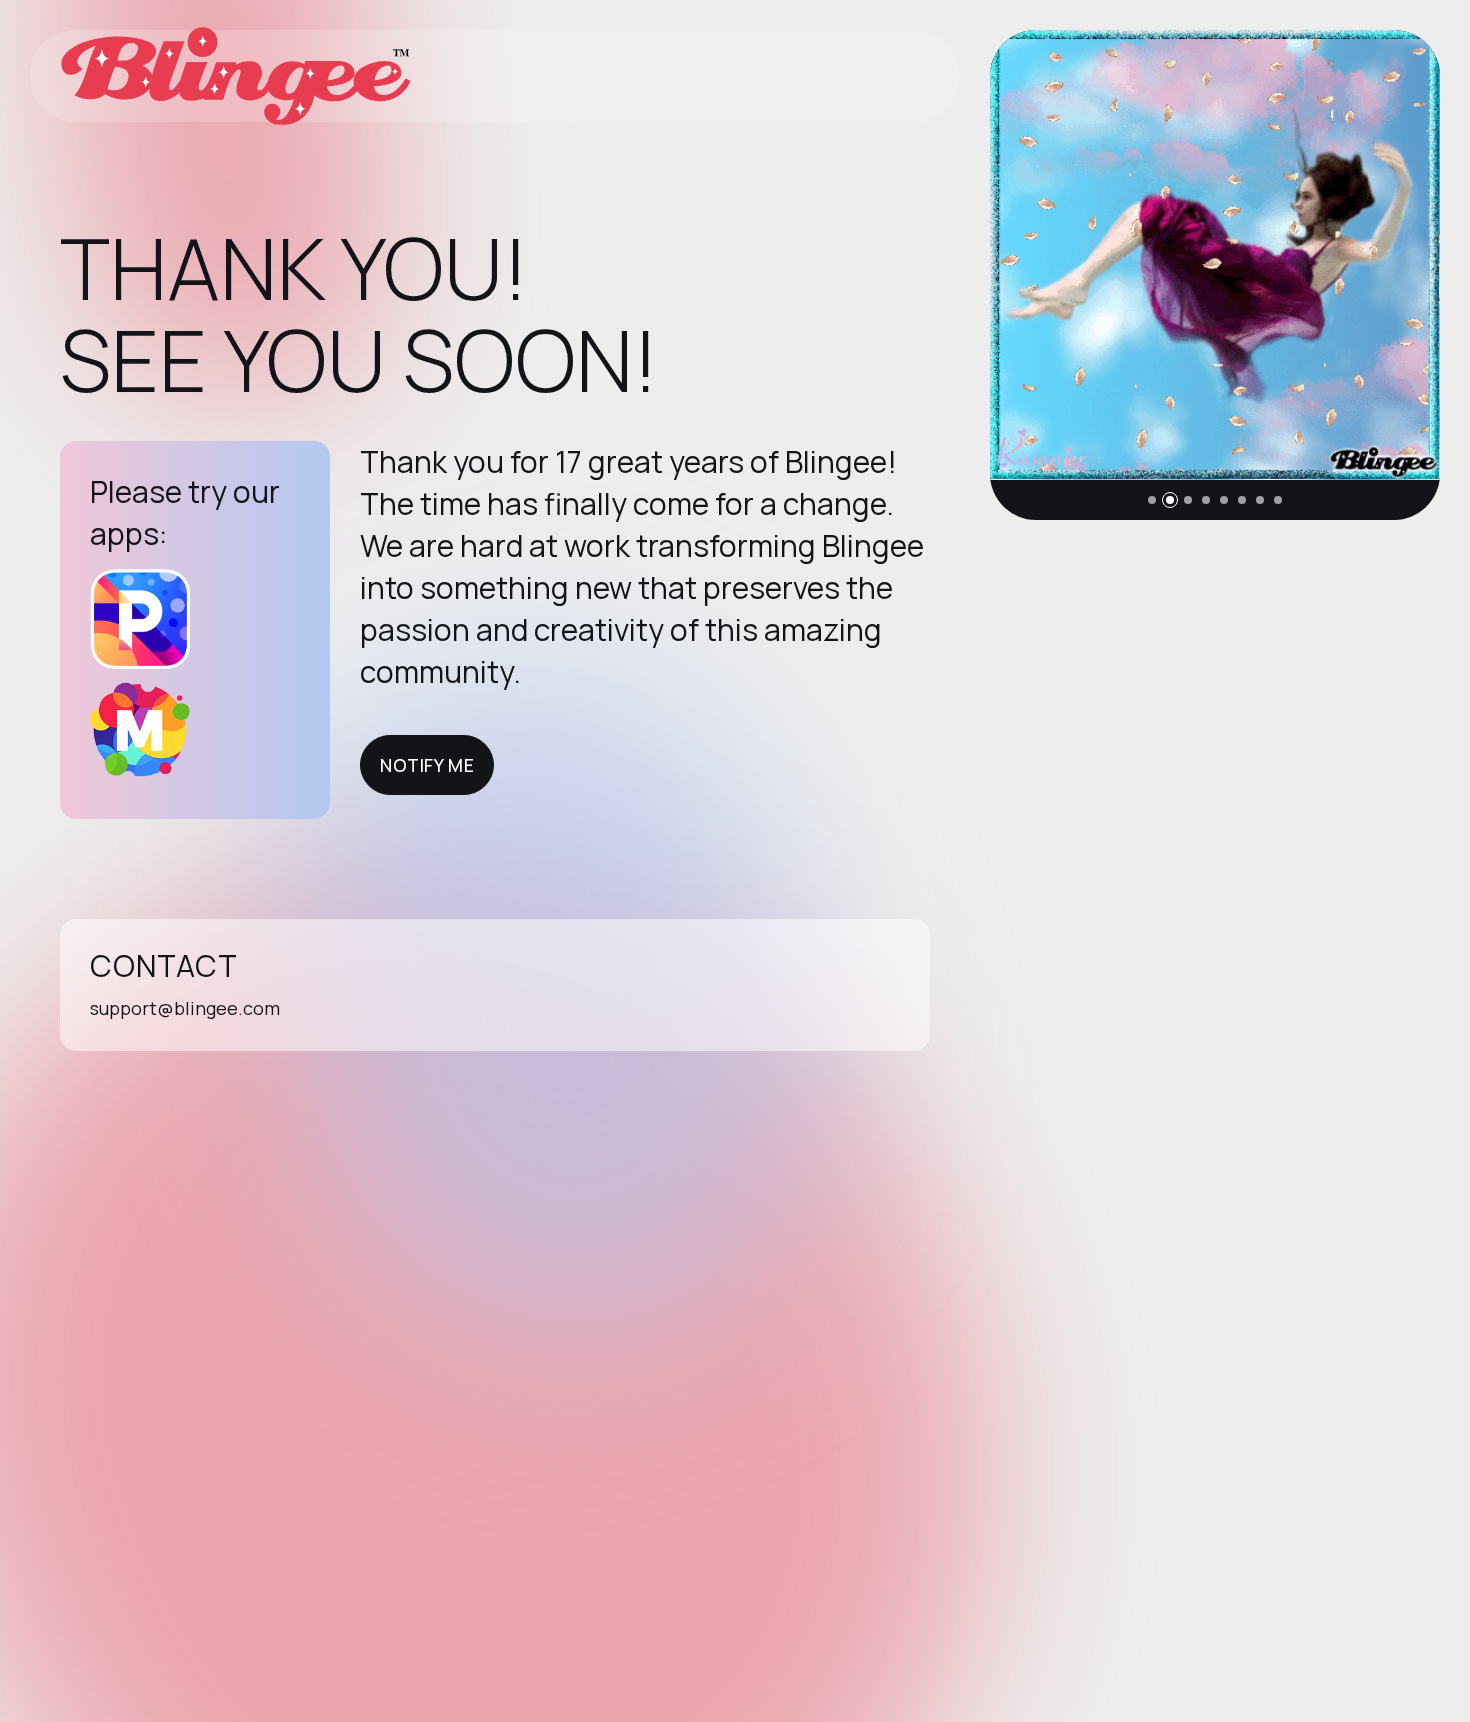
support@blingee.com (185, 1008)
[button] (1152, 500)
